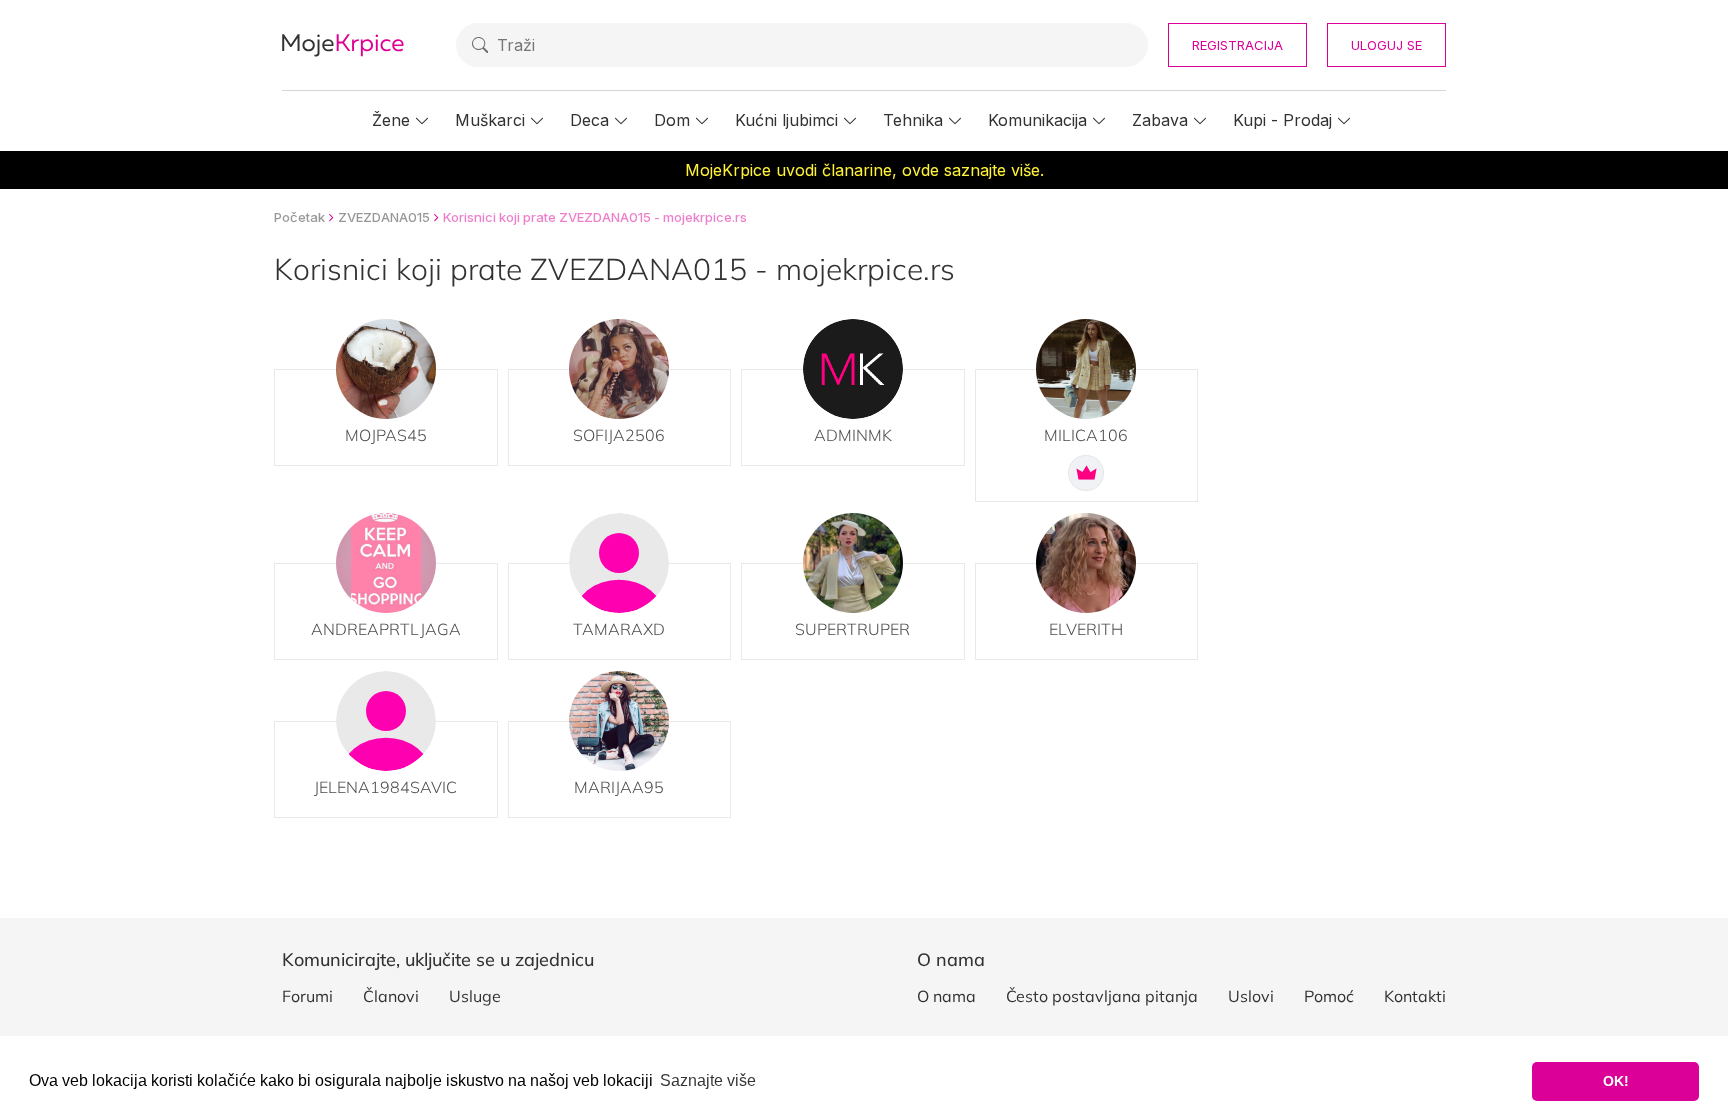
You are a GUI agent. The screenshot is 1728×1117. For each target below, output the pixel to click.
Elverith (1086, 629)
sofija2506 (619, 435)
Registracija (1237, 45)
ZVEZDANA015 (384, 217)
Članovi (391, 996)
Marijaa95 (619, 787)
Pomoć (1329, 996)
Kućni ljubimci (786, 120)
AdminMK (853, 435)
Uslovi (1251, 996)
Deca (589, 120)
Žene (391, 120)
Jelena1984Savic (385, 787)
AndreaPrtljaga (386, 629)
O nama (946, 996)
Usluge (475, 996)
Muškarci (490, 120)
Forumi (307, 996)
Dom (672, 120)
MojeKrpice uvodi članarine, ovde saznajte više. (864, 170)
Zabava (1160, 120)
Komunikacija (1037, 120)
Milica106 (1086, 435)
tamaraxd (619, 629)
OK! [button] (1616, 1081)
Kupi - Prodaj (1282, 120)
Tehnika (913, 120)
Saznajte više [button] (708, 1080)
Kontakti (1415, 996)
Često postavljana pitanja (1102, 996)
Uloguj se (1386, 45)
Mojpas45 (386, 435)
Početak (299, 217)
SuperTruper (852, 629)
